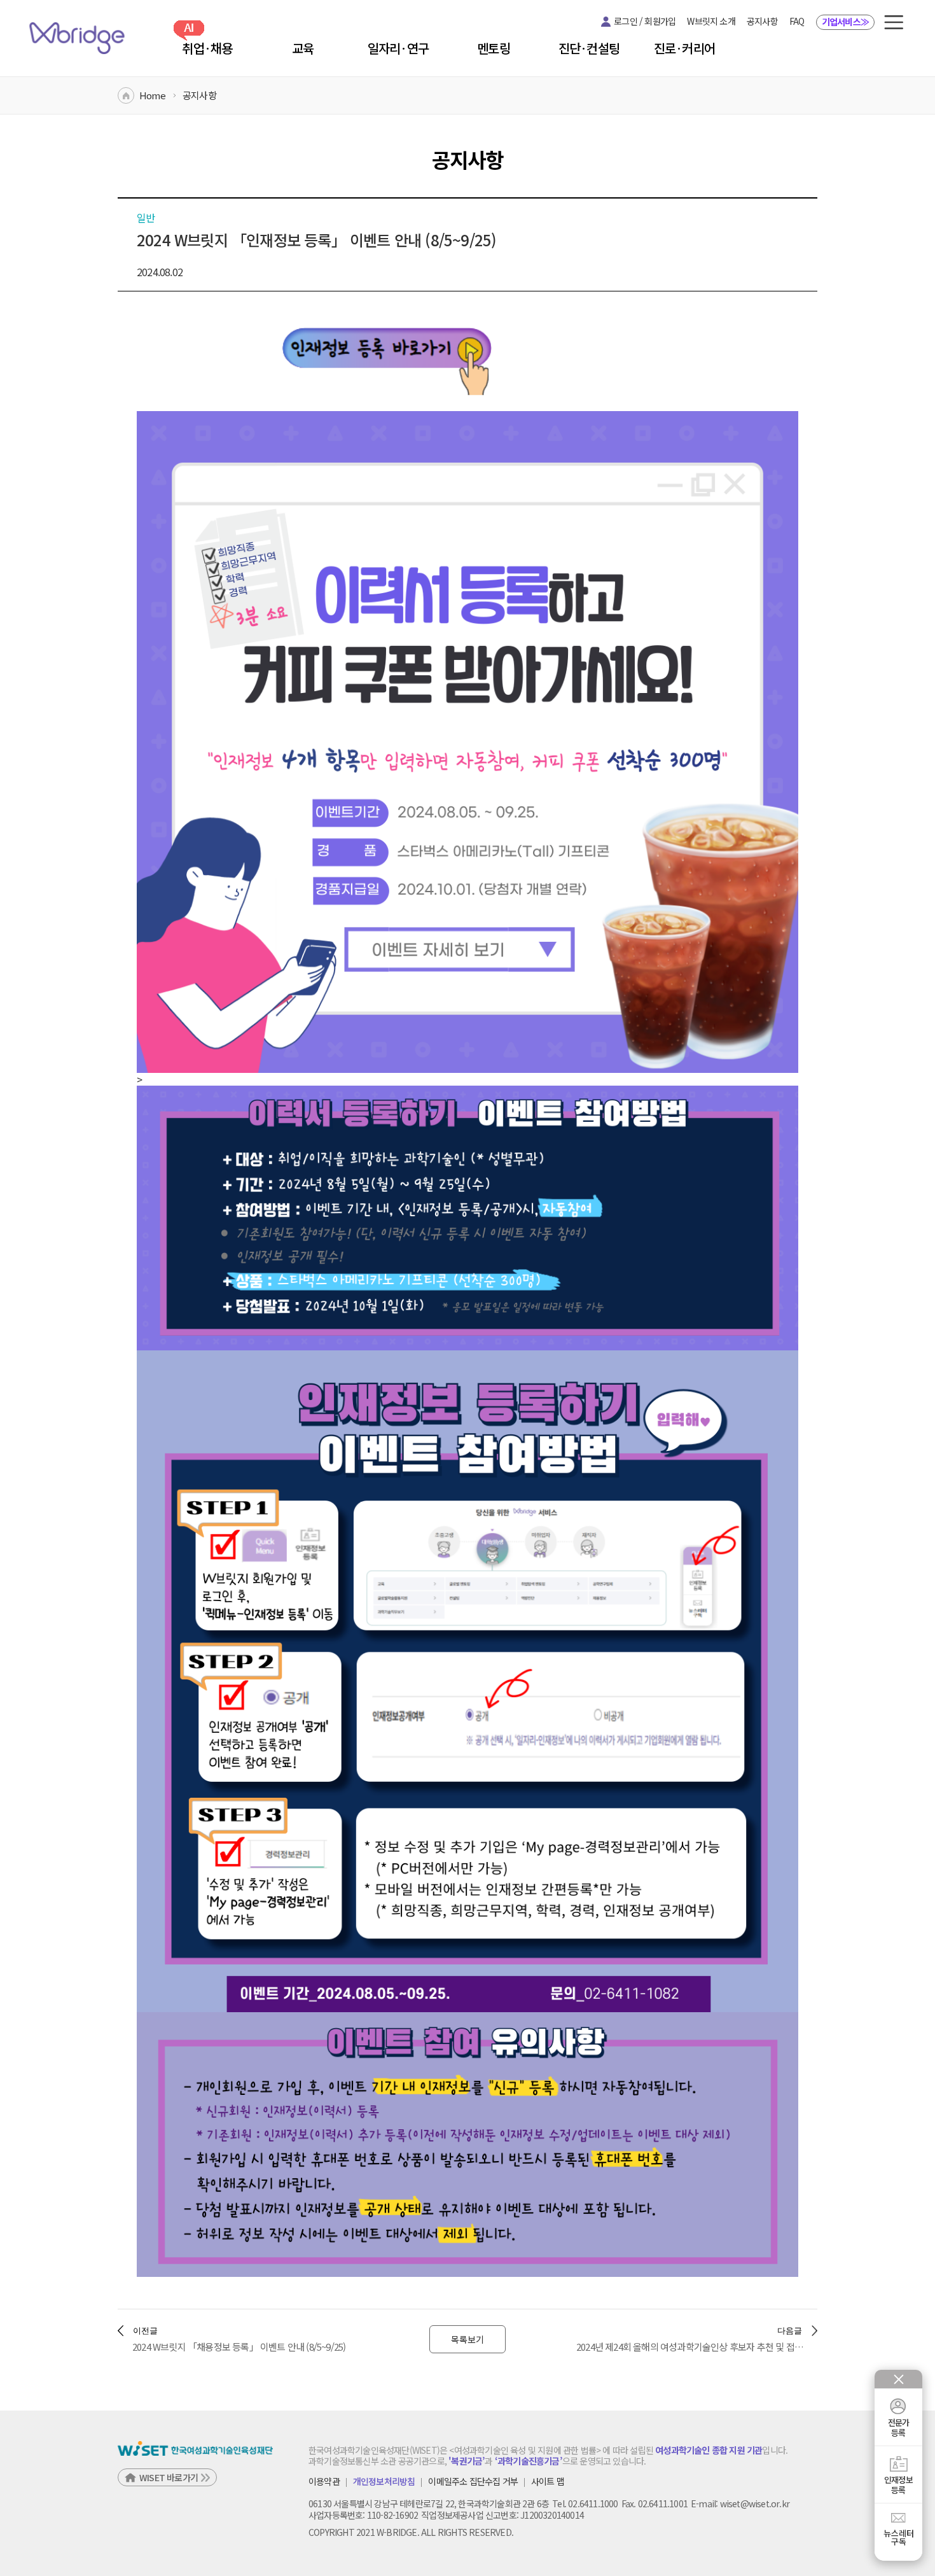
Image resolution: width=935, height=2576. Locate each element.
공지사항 (762, 21)
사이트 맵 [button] (548, 2482)
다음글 (790, 2331)
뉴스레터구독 (899, 2537)
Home (152, 95)
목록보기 (468, 2339)
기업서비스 (845, 22)
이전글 (145, 2331)
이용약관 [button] (324, 2482)
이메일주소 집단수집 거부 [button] (473, 2482)
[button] (894, 22)
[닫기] (899, 2379)
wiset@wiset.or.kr (755, 2503)
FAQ (797, 21)
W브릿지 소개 (711, 21)
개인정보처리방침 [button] (384, 2482)
